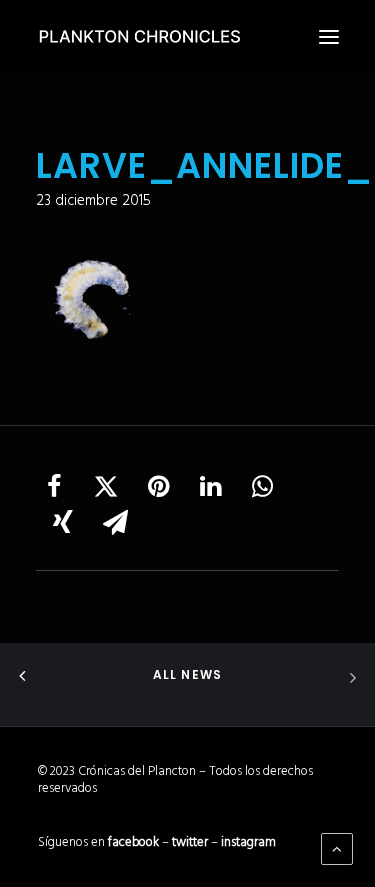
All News (188, 674)
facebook (133, 842)
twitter (190, 842)
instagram (248, 842)
